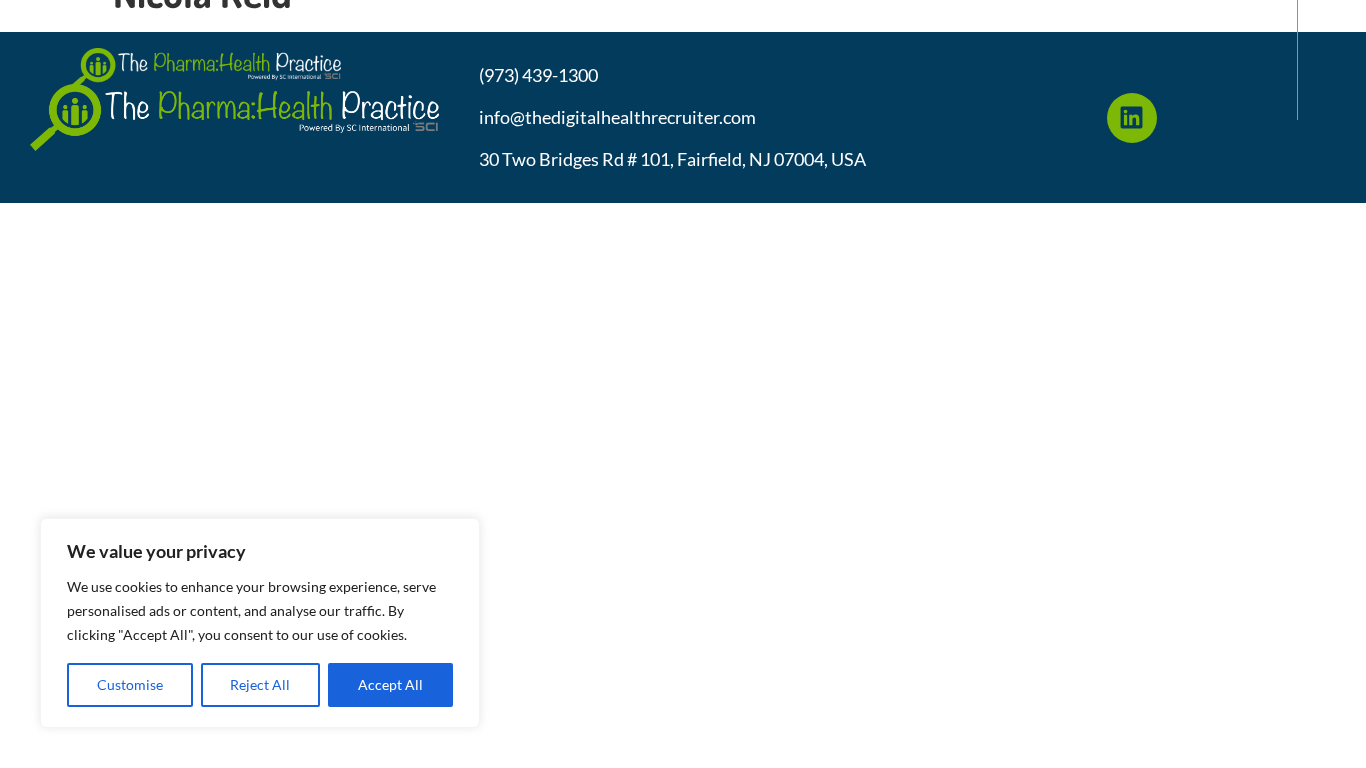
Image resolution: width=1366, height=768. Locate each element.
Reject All (260, 684)
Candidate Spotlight (887, 23)
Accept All (390, 684)
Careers (1113, 23)
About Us (525, 23)
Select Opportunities (684, 23)
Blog (1024, 23)
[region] (260, 623)
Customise (130, 684)
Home (426, 23)
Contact (1218, 23)
